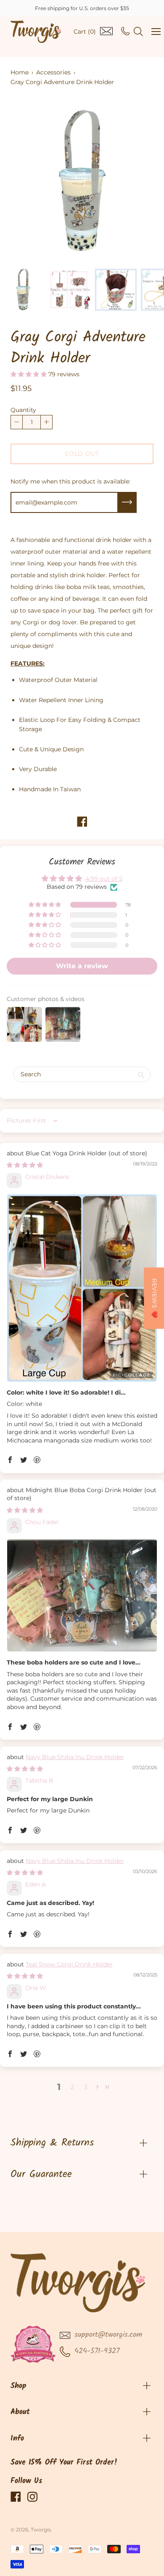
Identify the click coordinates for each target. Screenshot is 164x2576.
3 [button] (86, 2087)
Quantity (23, 410)
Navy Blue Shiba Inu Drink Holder (75, 1757)
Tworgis (41, 2530)
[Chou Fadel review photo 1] (82, 1595)
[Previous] (32, 181)
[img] (25, 1165)
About (20, 2412)
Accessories (53, 72)
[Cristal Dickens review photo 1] (82, 1288)
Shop (19, 2386)
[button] (29, 374)
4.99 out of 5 (104, 879)
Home (20, 72)
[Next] (132, 181)
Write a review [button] (82, 966)
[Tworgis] (36, 32)
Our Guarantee (41, 2174)
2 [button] (72, 2087)
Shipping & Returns (52, 2143)
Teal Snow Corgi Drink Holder (69, 1964)
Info (17, 2439)
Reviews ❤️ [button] (154, 1298)
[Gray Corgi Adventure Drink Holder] (23, 290)
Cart (85, 32)
